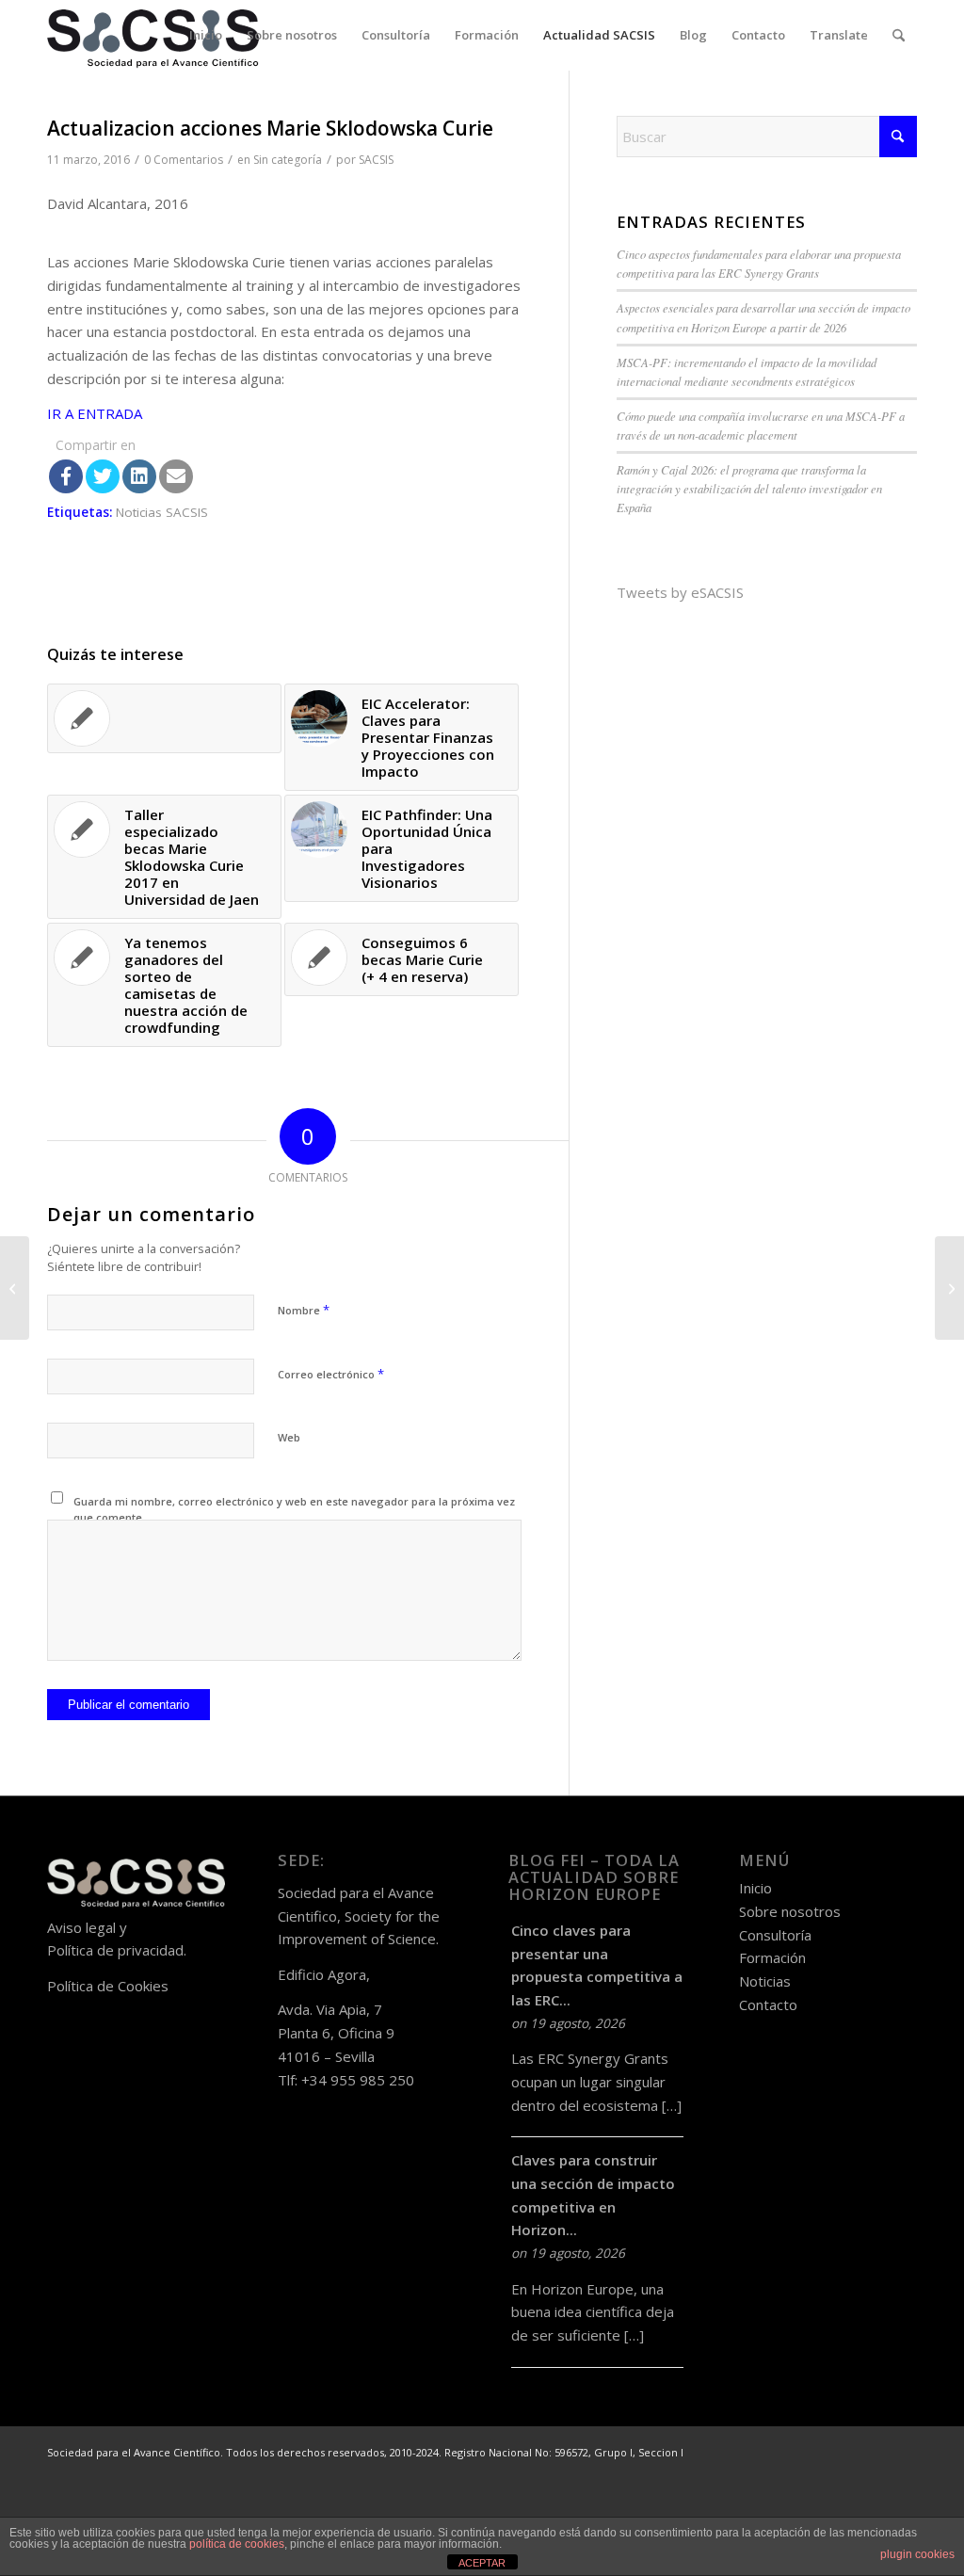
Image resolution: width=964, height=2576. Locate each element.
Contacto (768, 2004)
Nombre (304, 1310)
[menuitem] (206, 35)
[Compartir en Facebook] (66, 476)
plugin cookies (917, 2554)
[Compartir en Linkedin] (139, 476)
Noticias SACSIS (162, 512)
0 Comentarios (184, 160)
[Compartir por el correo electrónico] (176, 476)
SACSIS (376, 160)
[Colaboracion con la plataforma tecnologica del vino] (15, 1288)
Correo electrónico (331, 1374)
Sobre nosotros (790, 1911)
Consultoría (775, 1935)
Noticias (765, 1981)
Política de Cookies (108, 1986)
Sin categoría (288, 160)
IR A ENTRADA (95, 413)
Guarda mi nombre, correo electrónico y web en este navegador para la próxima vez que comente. (294, 1509)
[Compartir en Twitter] (103, 476)
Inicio (755, 1888)
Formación (772, 1957)
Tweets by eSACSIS (680, 592)
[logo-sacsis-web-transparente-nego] (153, 35)
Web (289, 1437)
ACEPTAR (482, 2563)
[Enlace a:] (164, 718)
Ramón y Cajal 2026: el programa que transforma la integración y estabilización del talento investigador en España (749, 488)
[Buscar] (899, 35)
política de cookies (237, 2544)
